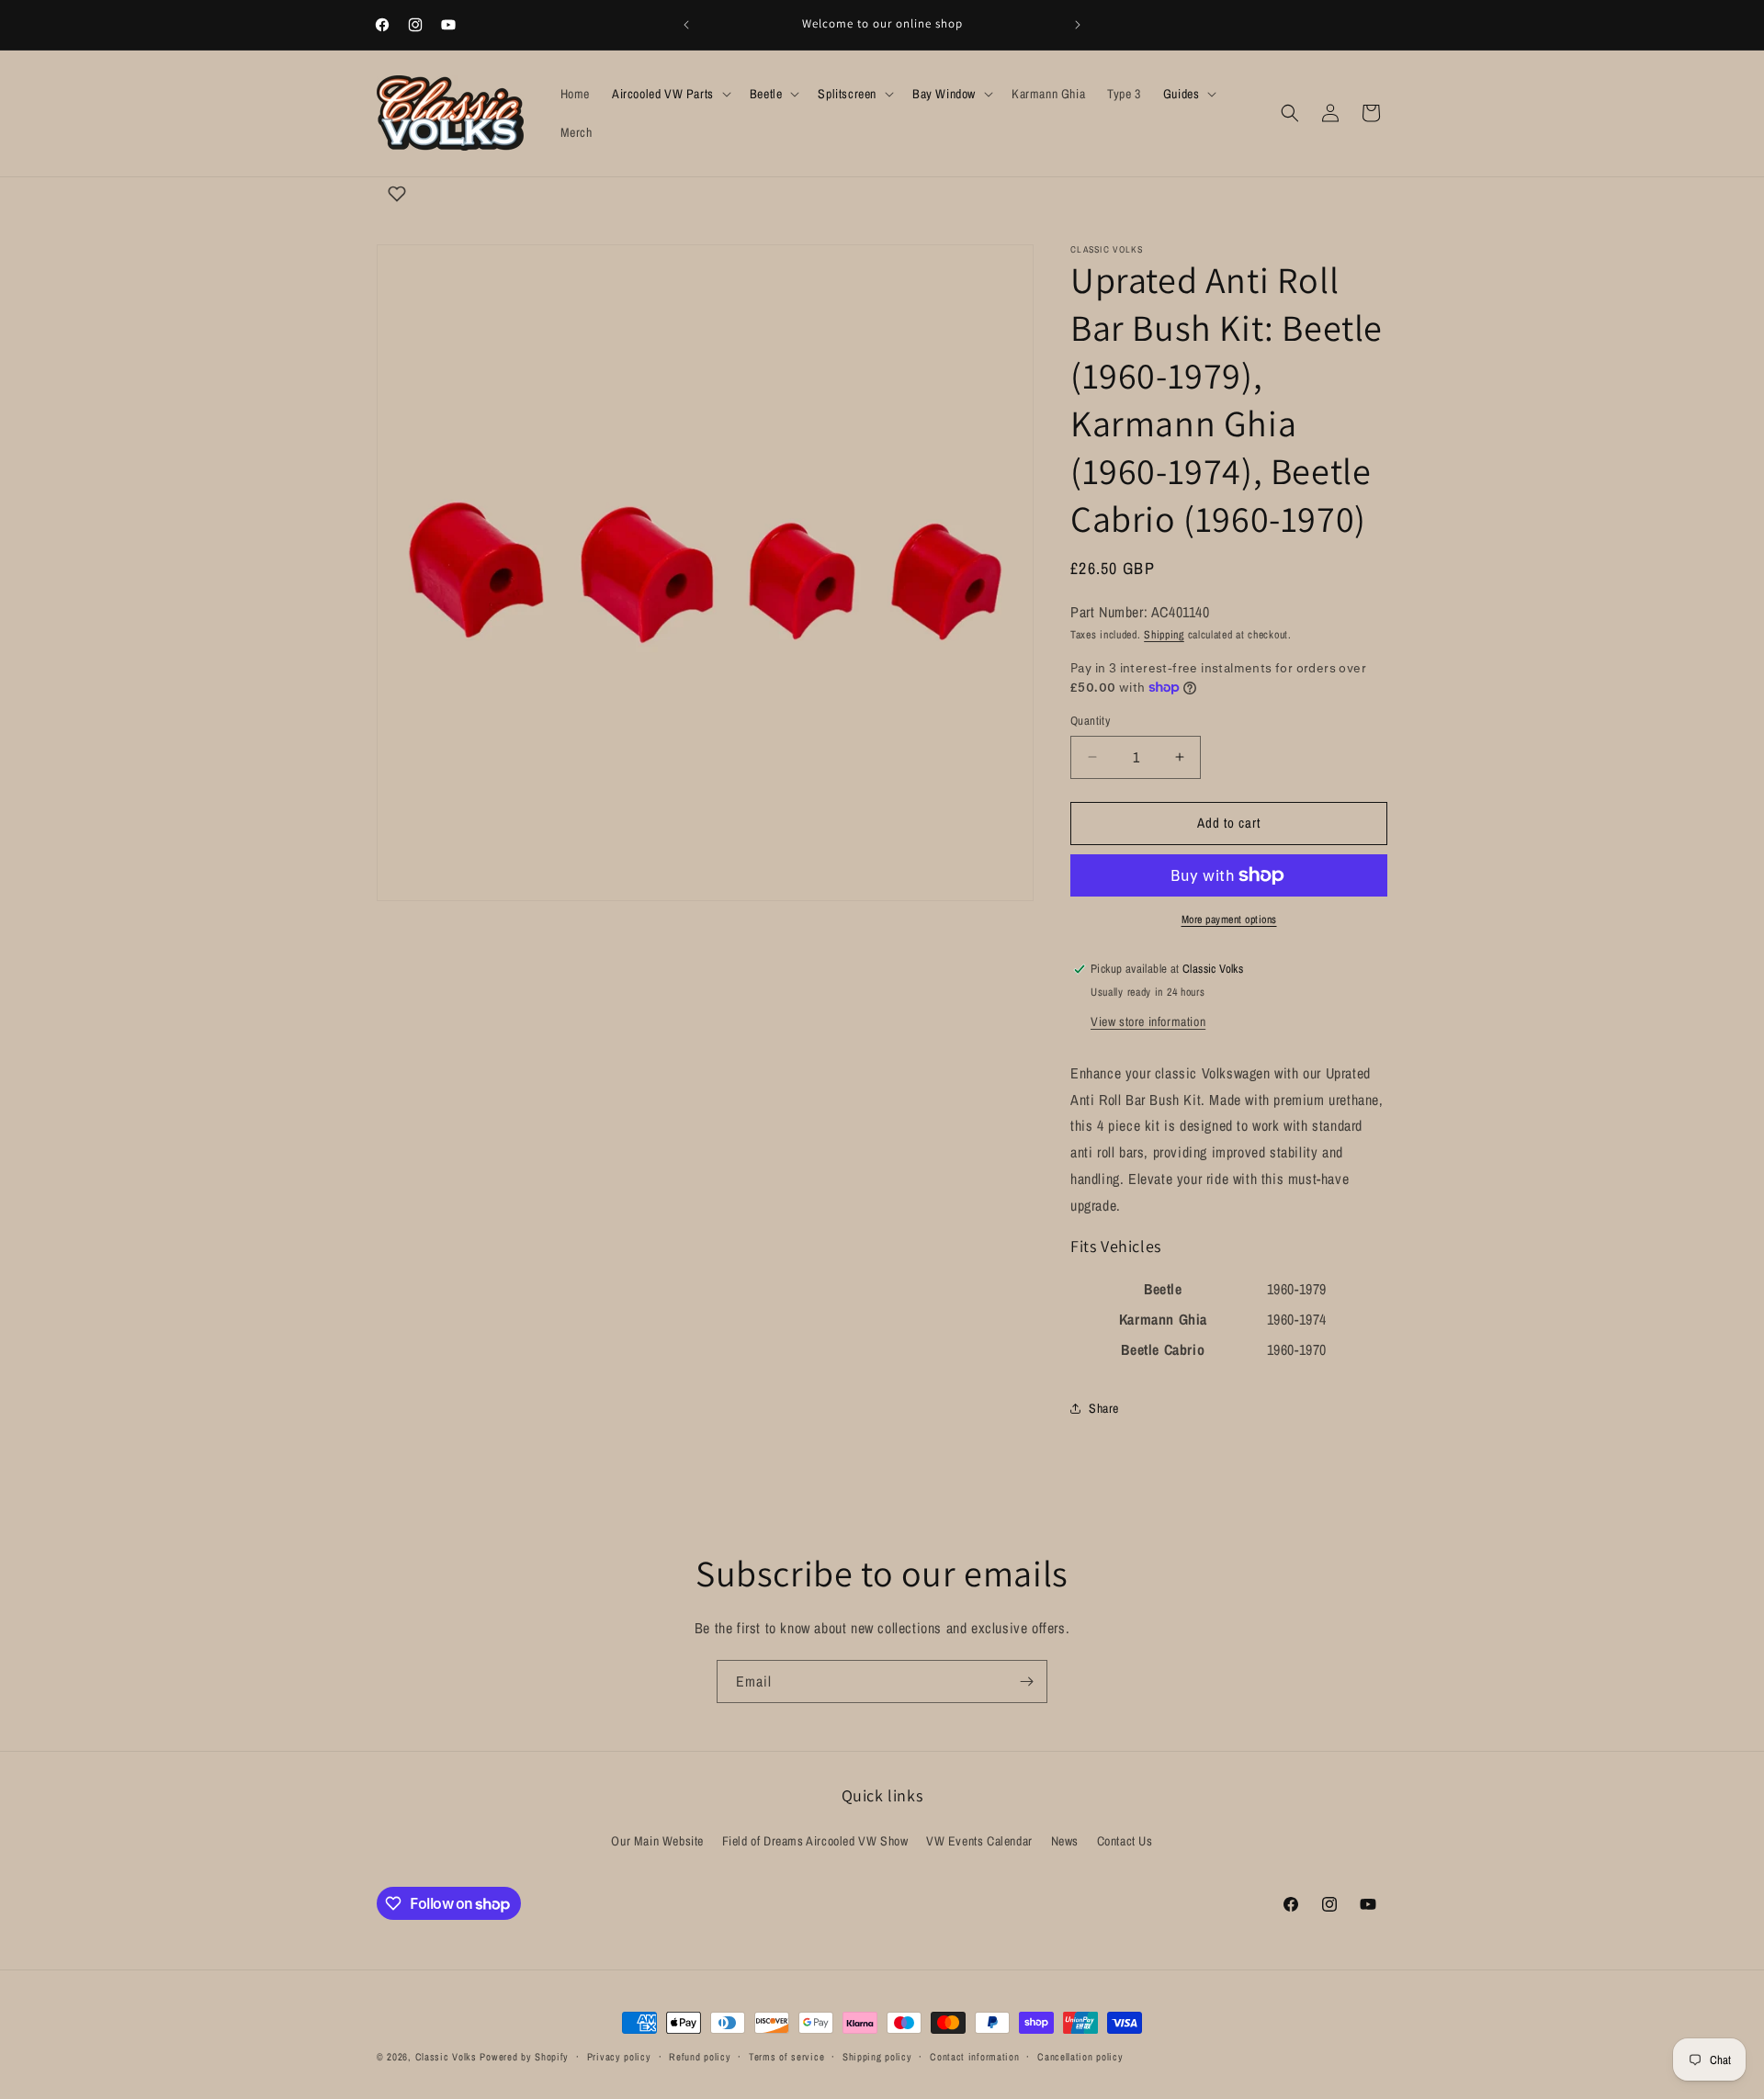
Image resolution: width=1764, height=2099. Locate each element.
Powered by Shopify (524, 2057)
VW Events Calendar (979, 1841)
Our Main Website (657, 1841)
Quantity (1090, 721)
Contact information (974, 2057)
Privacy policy (619, 2057)
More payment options (1229, 920)
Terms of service (786, 2057)
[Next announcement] (1078, 25)
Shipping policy (877, 2057)
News (1065, 1841)
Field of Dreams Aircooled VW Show (815, 1841)
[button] (670, 94)
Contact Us (1125, 1841)
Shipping (1164, 635)
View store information (1148, 1021)
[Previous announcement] (686, 25)
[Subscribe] (1026, 1681)
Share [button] (1104, 1408)
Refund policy (700, 2057)
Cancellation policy (1080, 2057)
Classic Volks (446, 2057)
